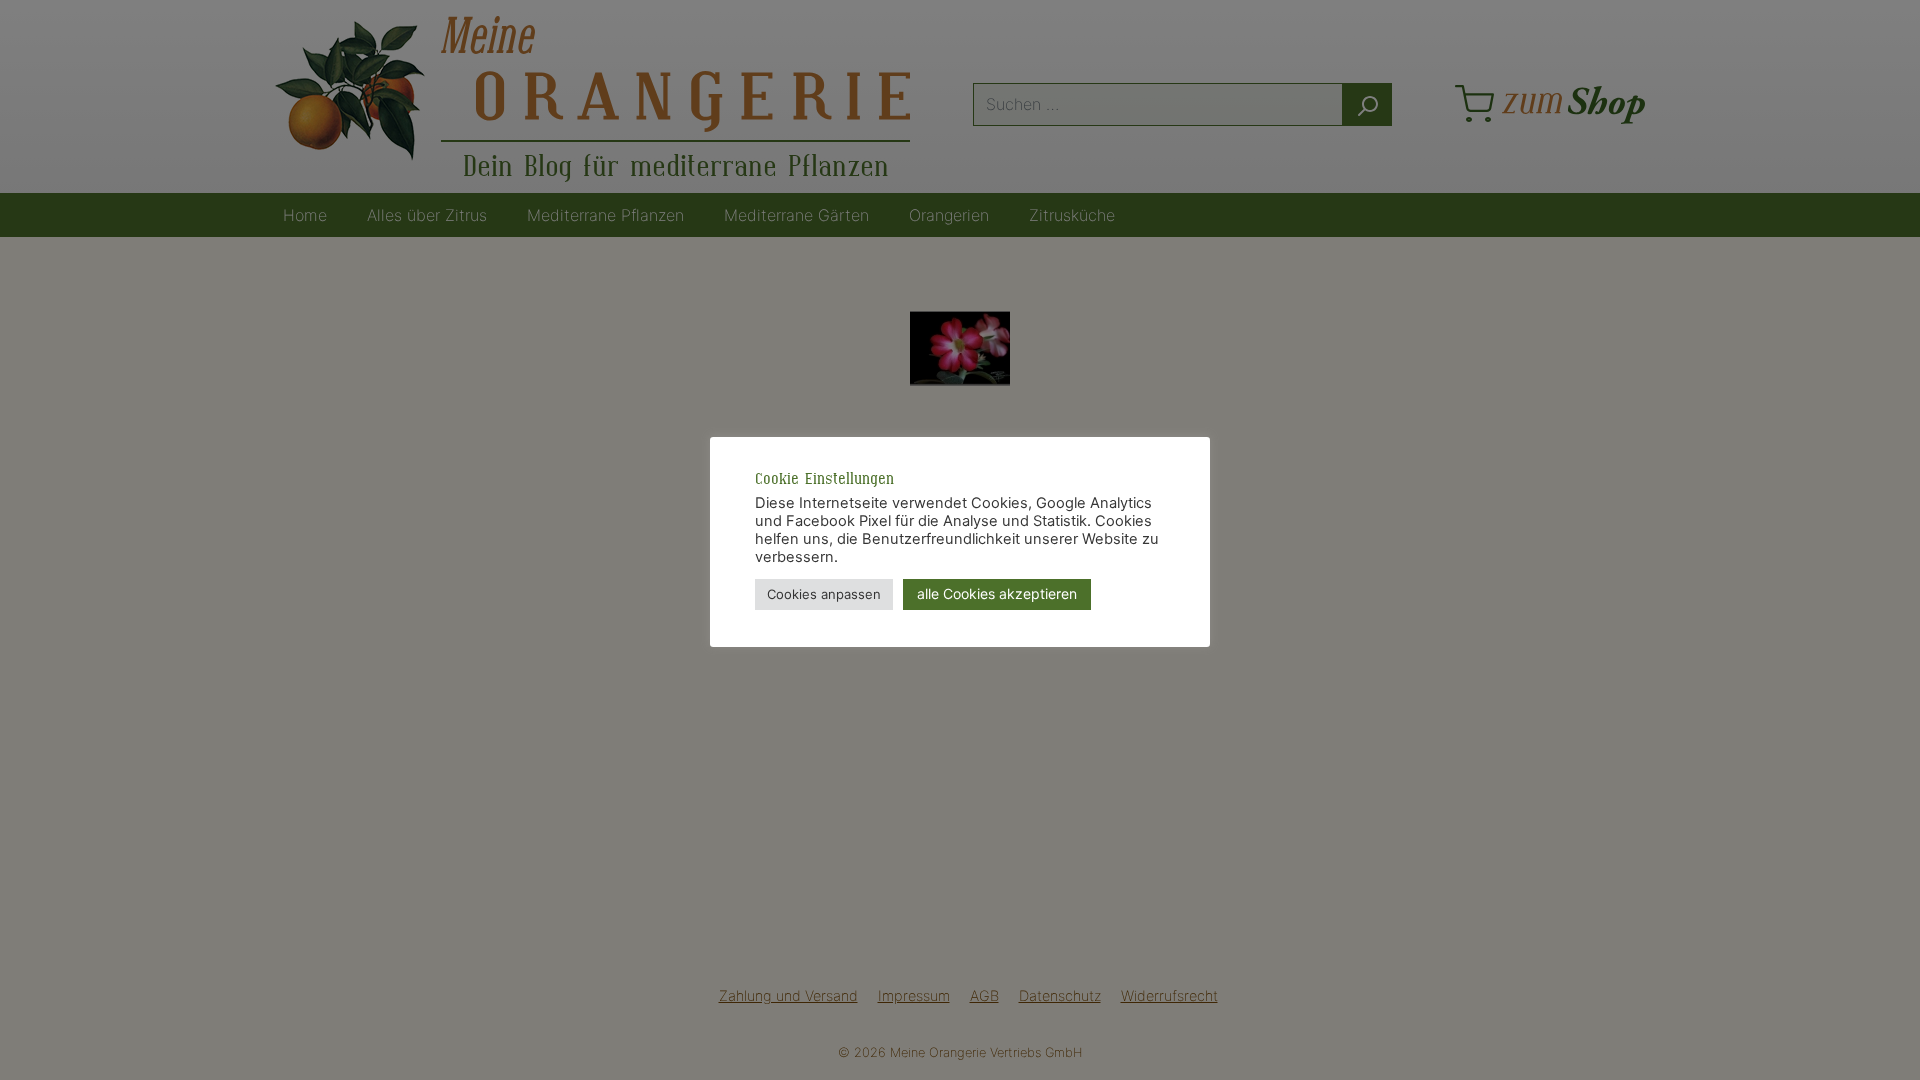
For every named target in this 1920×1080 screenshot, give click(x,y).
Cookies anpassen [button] (824, 594)
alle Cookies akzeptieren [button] (997, 593)
